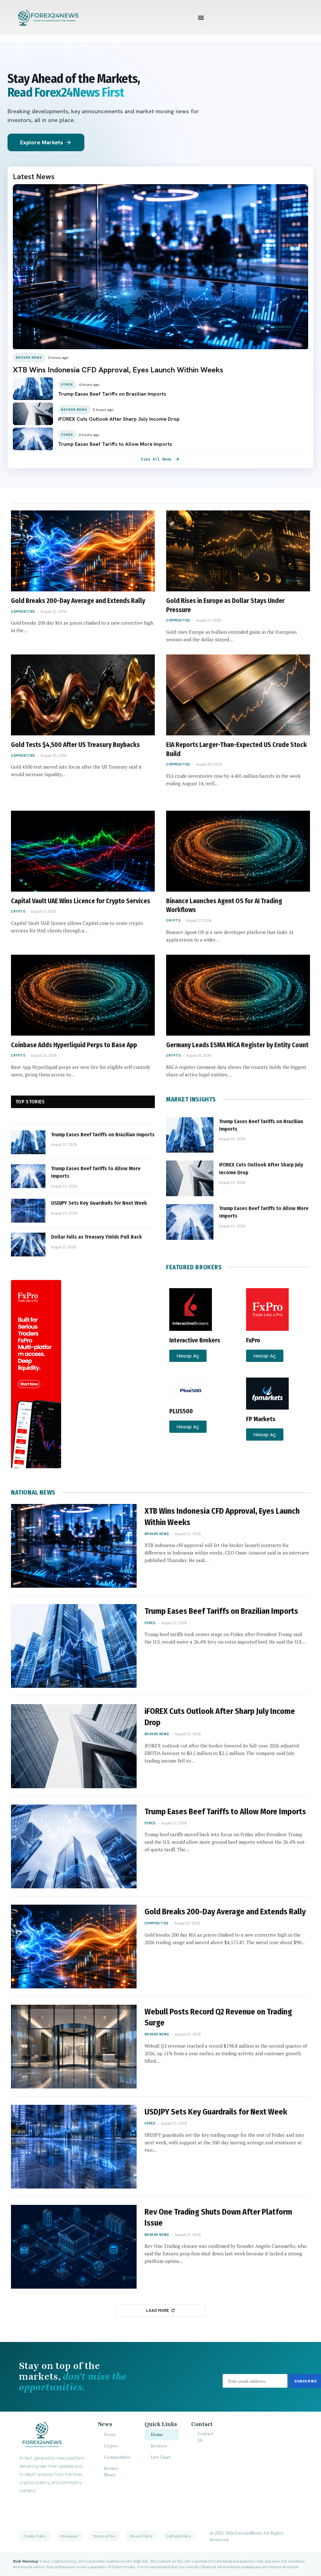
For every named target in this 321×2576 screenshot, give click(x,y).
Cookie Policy (35, 2536)
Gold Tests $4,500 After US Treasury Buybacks (75, 745)
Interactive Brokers (195, 1340)
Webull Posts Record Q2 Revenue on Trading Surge (218, 2017)
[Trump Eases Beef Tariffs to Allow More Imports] (28, 1176)
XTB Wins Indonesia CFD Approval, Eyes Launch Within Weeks (222, 1517)
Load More (158, 2310)
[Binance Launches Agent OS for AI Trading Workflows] (238, 851)
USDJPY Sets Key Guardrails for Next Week (99, 1203)
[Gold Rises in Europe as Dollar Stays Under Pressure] (238, 551)
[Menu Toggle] (201, 18)
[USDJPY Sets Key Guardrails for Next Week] (28, 1211)
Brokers (159, 2446)
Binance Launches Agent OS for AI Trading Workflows (224, 906)
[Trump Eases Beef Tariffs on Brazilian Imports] (28, 1142)
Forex (150, 1623)
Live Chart (161, 2457)
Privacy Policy (141, 2536)
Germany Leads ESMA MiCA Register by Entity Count (237, 1045)
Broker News (157, 1534)
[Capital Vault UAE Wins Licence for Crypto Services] (83, 851)
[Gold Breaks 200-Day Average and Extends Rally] (83, 551)
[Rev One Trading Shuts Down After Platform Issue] (74, 2247)
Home (157, 2434)
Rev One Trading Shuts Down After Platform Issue (218, 2217)
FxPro (253, 1340)
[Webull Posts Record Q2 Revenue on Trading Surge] (74, 2047)
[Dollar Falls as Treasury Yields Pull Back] (28, 1245)
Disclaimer (69, 2536)
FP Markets (261, 1419)
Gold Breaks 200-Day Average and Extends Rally (78, 601)
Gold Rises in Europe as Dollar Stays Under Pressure (225, 605)
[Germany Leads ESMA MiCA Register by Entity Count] (238, 995)
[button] (188, 1356)
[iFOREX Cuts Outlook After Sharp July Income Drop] (190, 1178)
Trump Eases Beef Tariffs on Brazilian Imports (103, 1135)
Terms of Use (104, 2536)
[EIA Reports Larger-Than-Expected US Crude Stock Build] (238, 695)
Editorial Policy (179, 2536)
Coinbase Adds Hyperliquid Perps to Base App (74, 1045)
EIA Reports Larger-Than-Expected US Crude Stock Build (237, 749)
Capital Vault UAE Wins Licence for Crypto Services (81, 901)
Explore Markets (46, 142)
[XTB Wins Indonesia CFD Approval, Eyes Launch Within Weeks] (74, 1546)
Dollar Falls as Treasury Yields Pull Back (97, 1237)
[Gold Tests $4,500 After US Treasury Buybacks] (83, 695)
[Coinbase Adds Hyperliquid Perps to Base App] (83, 995)
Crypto (18, 911)
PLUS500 (181, 1411)
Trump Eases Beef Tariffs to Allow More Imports (96, 1172)
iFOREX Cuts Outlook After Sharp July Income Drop (261, 1168)
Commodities (23, 611)
